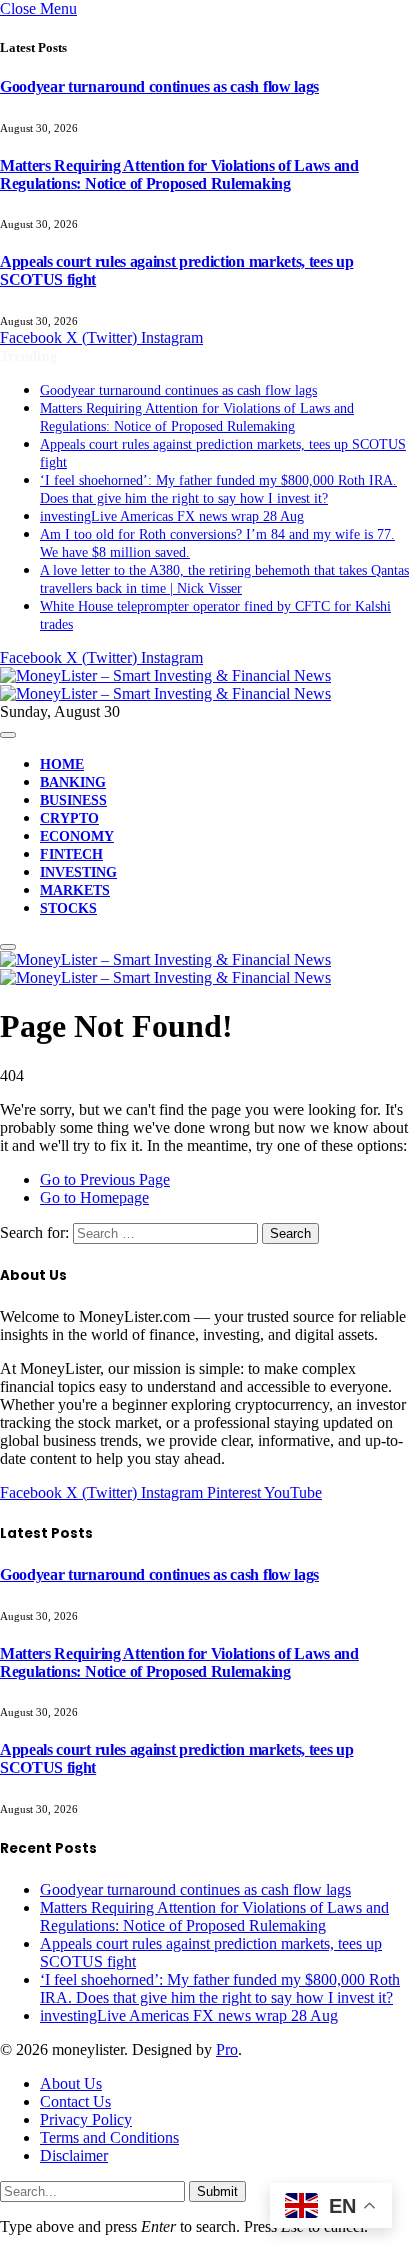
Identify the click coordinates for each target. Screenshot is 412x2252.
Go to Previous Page (105, 1179)
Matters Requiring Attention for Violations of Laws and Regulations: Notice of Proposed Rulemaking (179, 174)
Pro (227, 2049)
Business (73, 800)
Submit (217, 2191)
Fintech (71, 854)
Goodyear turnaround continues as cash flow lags (159, 86)
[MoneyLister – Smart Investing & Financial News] (165, 684)
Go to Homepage (94, 1197)
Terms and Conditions (109, 2137)
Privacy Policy (86, 2119)
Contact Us (75, 2101)
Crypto (69, 818)
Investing (78, 872)
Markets (75, 890)
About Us (71, 2083)
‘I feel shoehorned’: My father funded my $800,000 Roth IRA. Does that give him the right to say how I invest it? (220, 1988)
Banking (73, 782)
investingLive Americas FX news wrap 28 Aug (172, 516)
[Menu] (8, 735)
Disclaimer (74, 2155)
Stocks (68, 908)
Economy (77, 836)
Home (62, 764)
